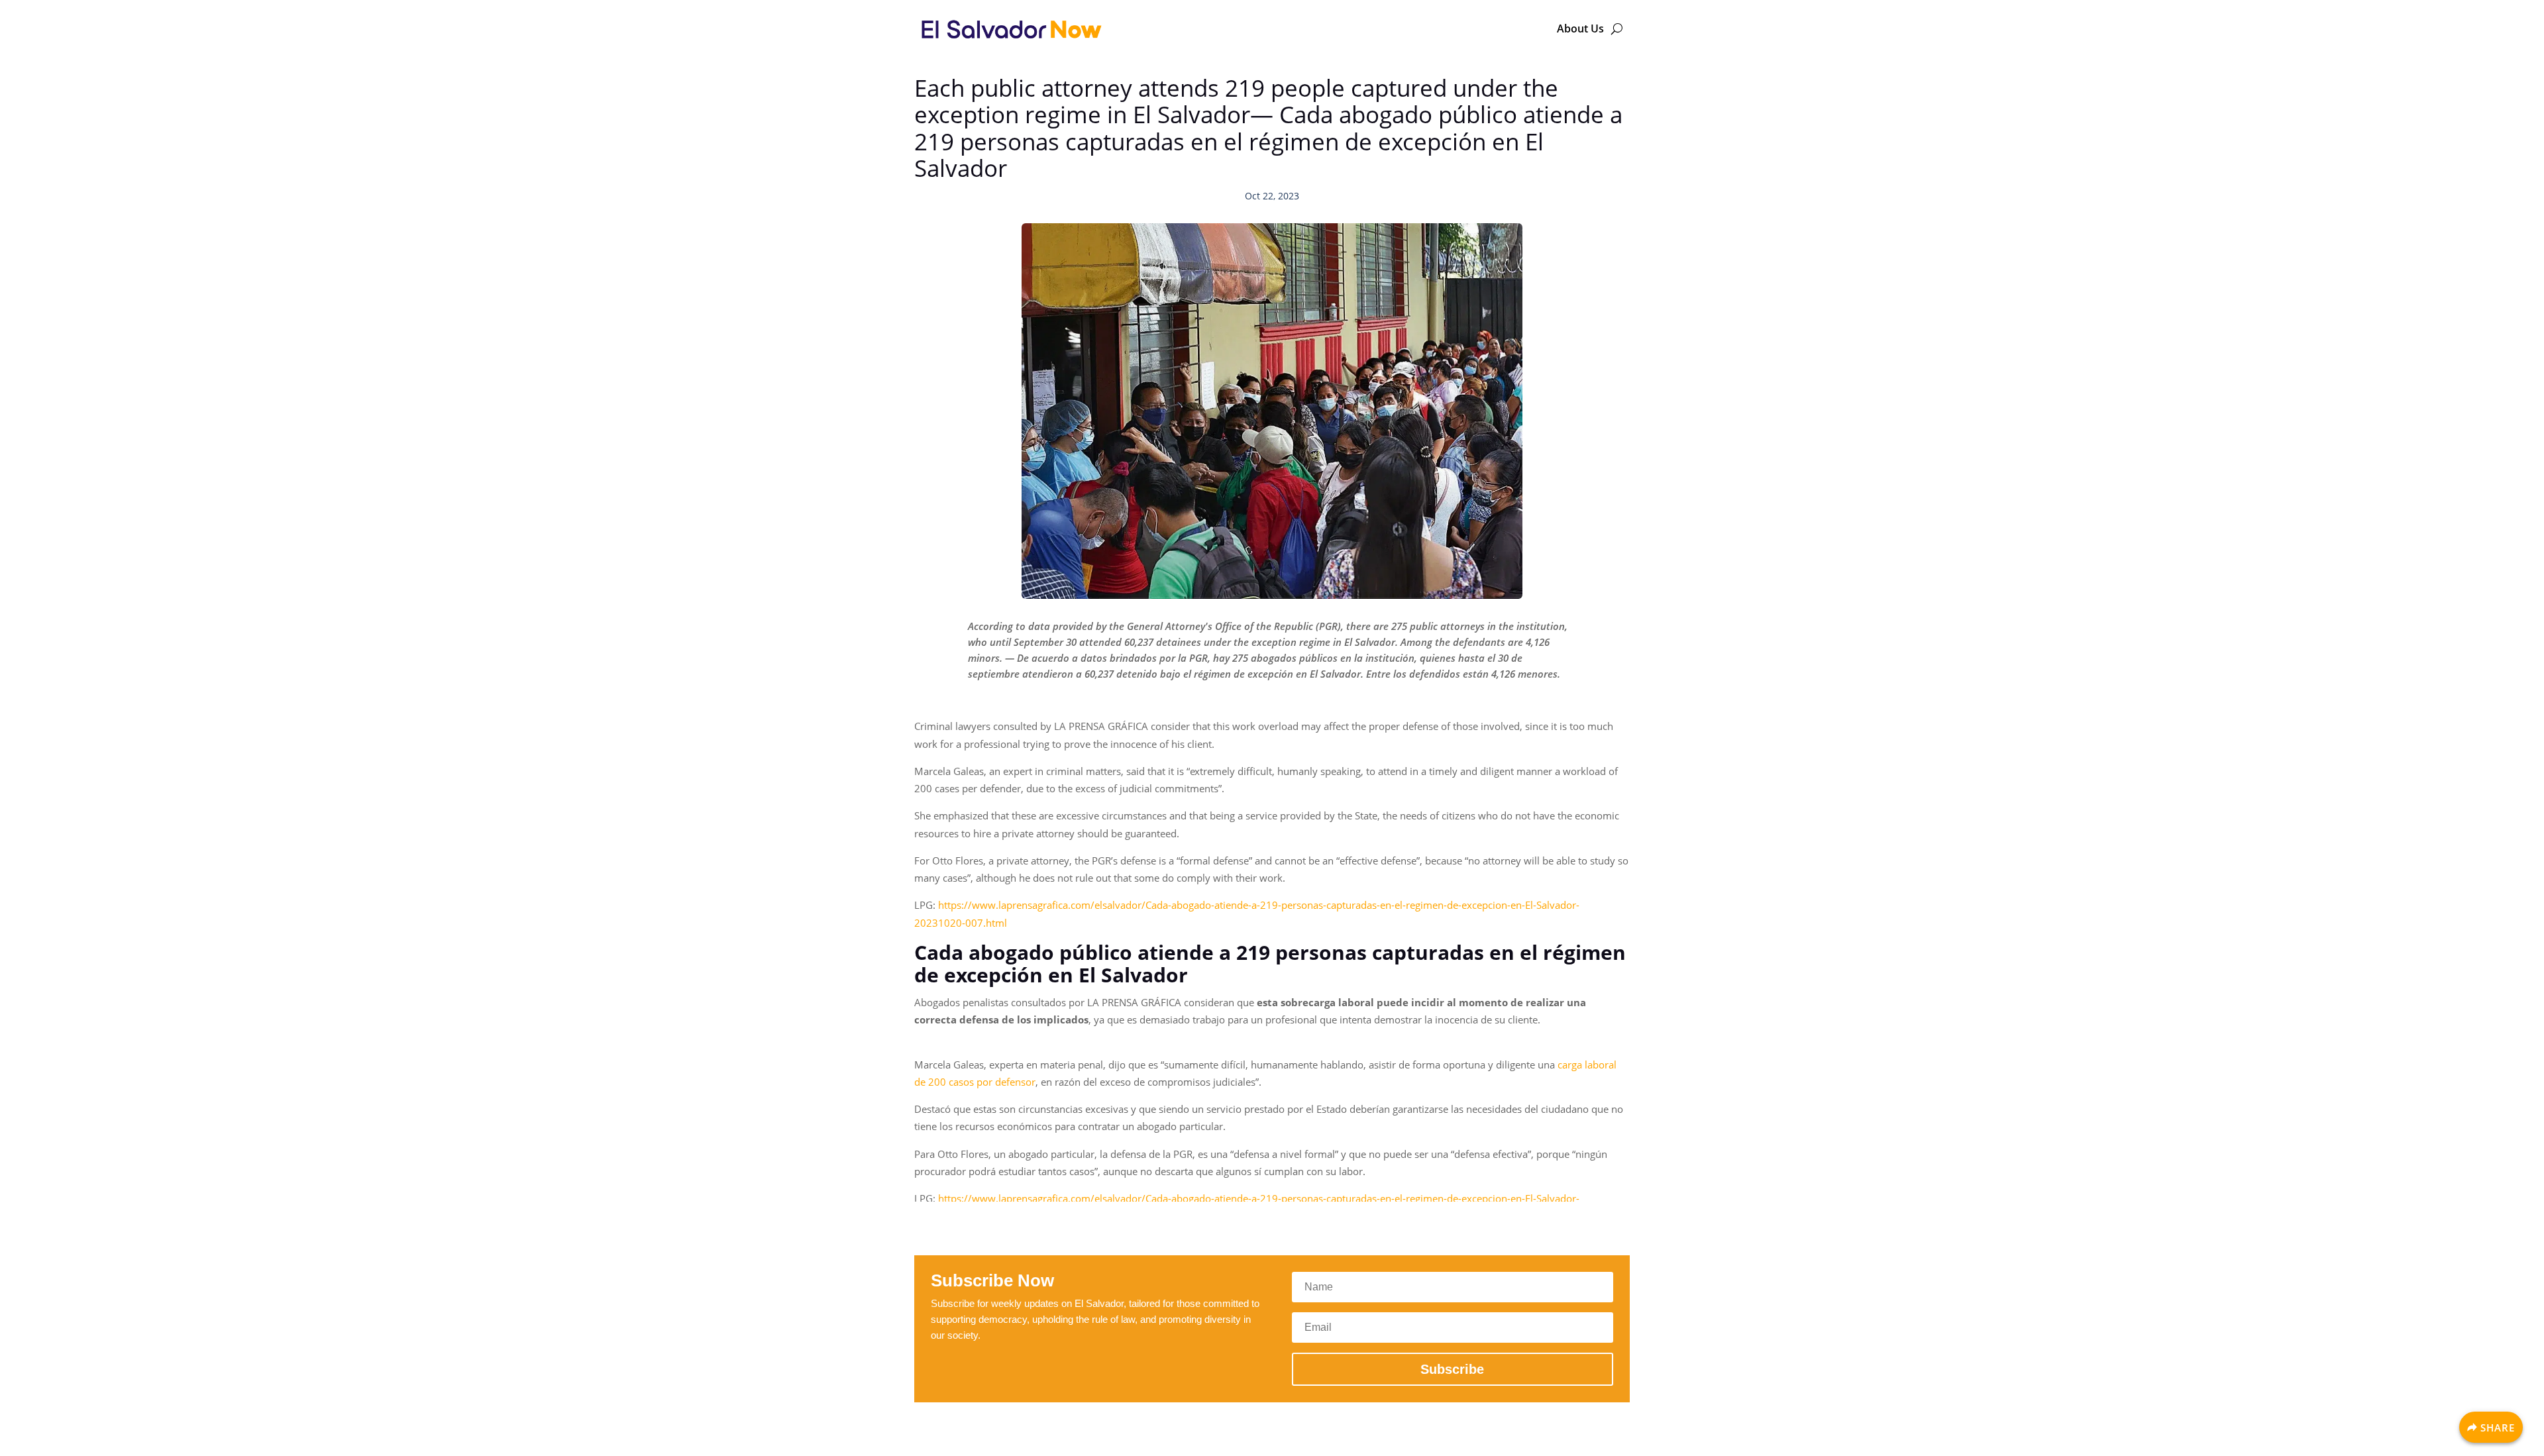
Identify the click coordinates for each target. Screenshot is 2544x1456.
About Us (1580, 28)
